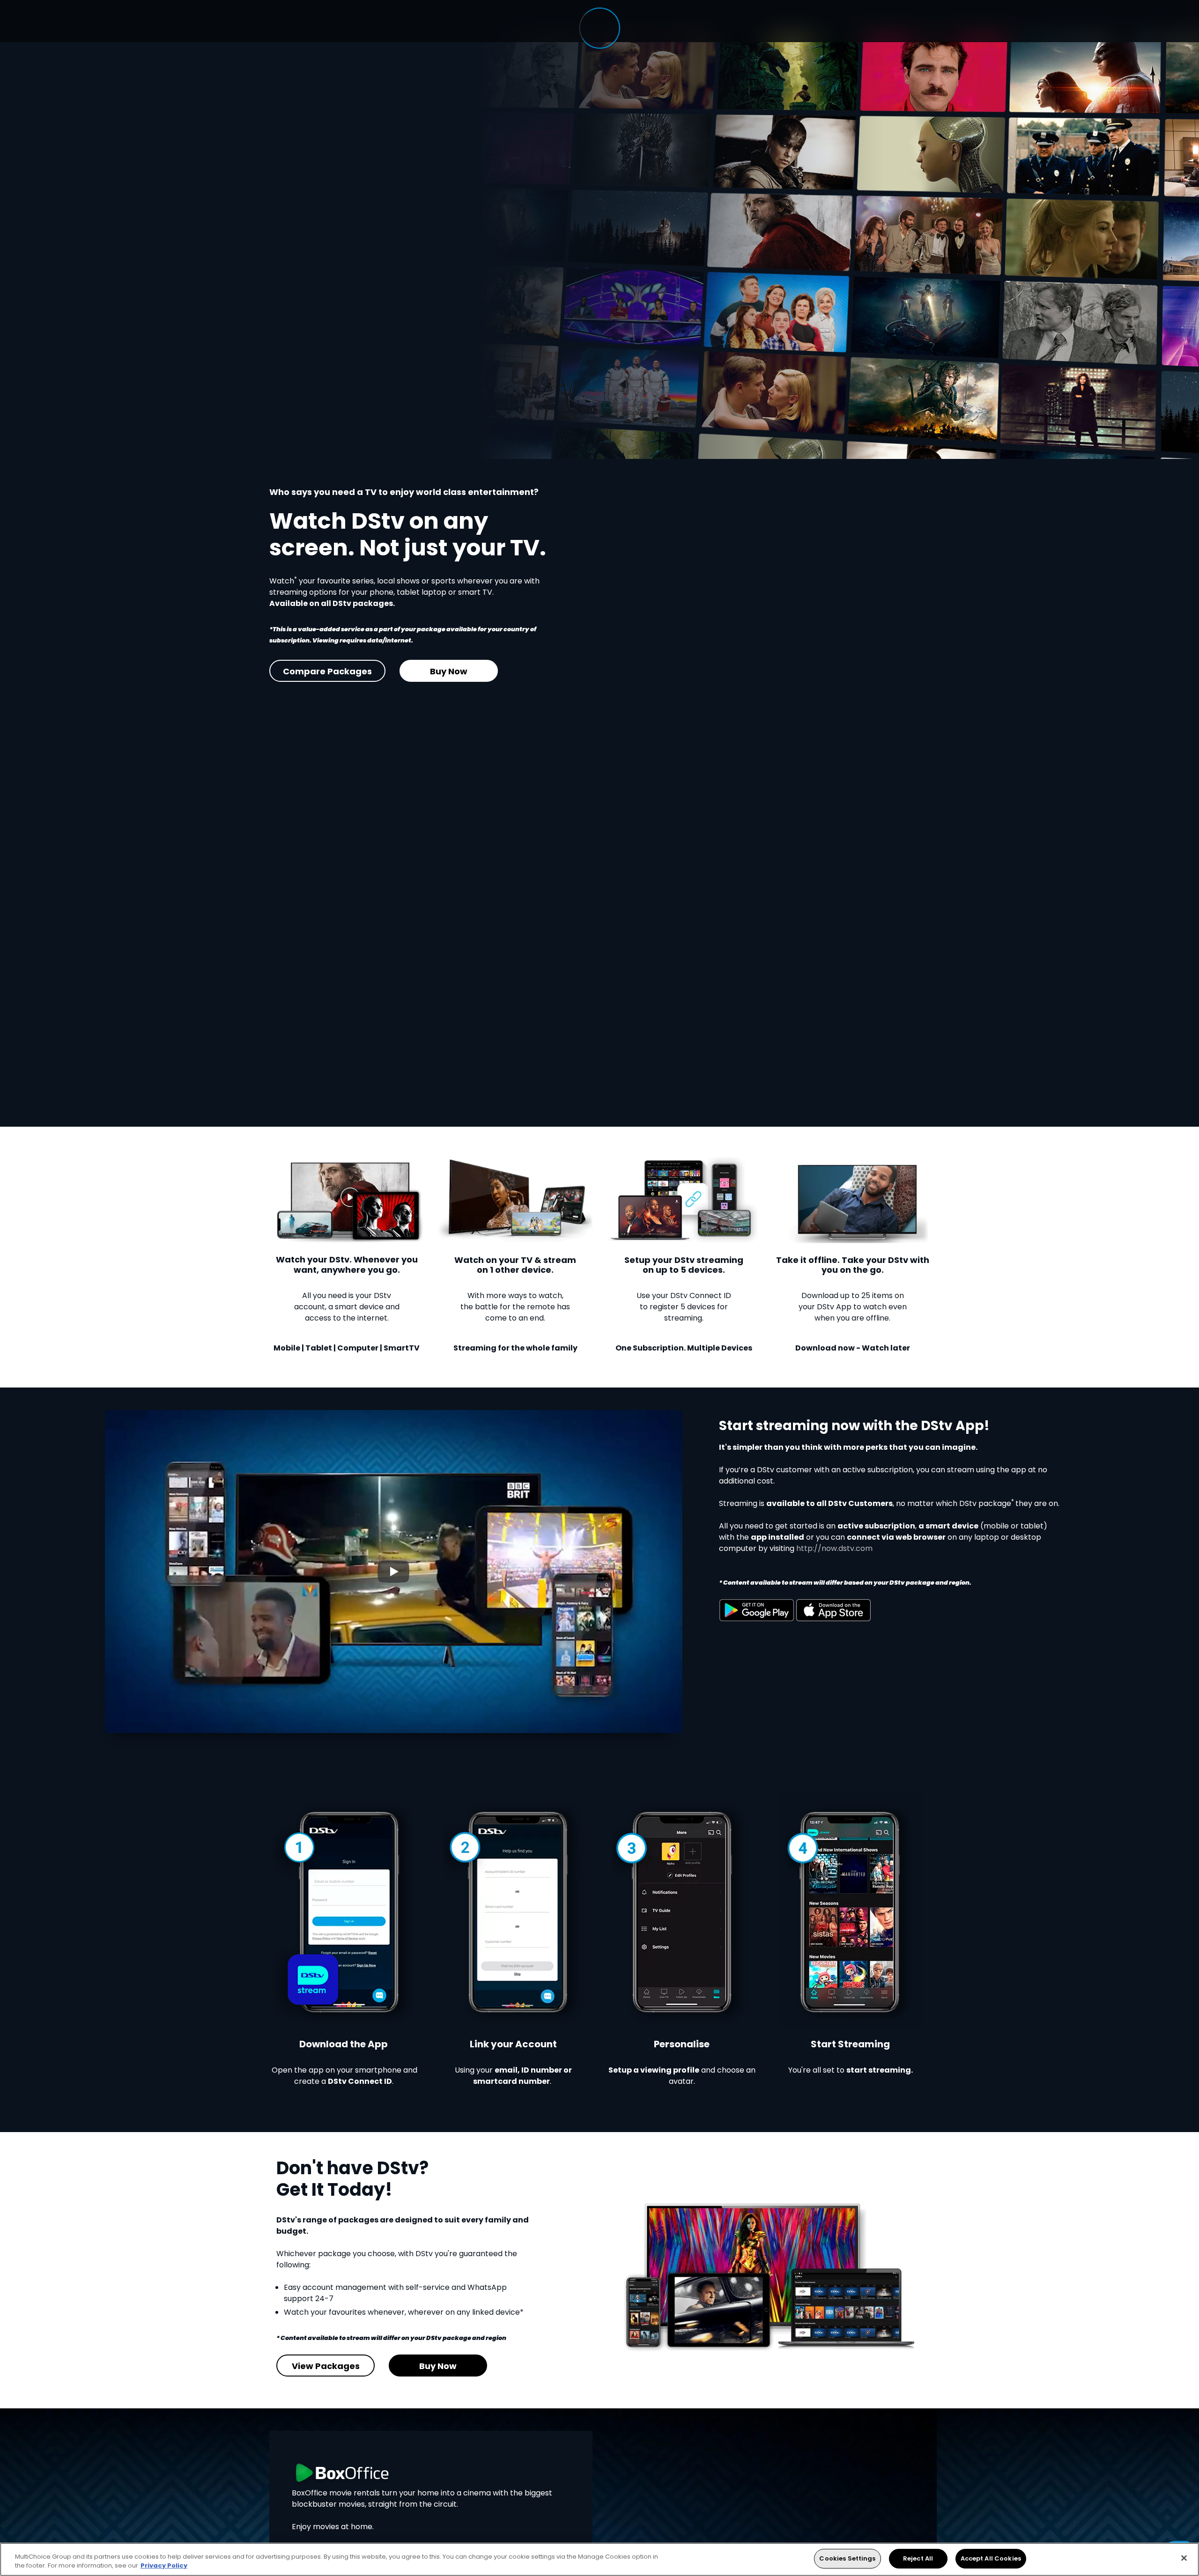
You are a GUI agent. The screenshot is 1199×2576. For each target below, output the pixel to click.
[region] (599, 2559)
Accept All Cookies (991, 2558)
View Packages (326, 2366)
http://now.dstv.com (834, 1548)
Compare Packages (327, 671)
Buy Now (449, 671)
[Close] (1184, 2558)
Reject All (918, 2558)
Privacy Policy (164, 2566)
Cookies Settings (847, 2558)
